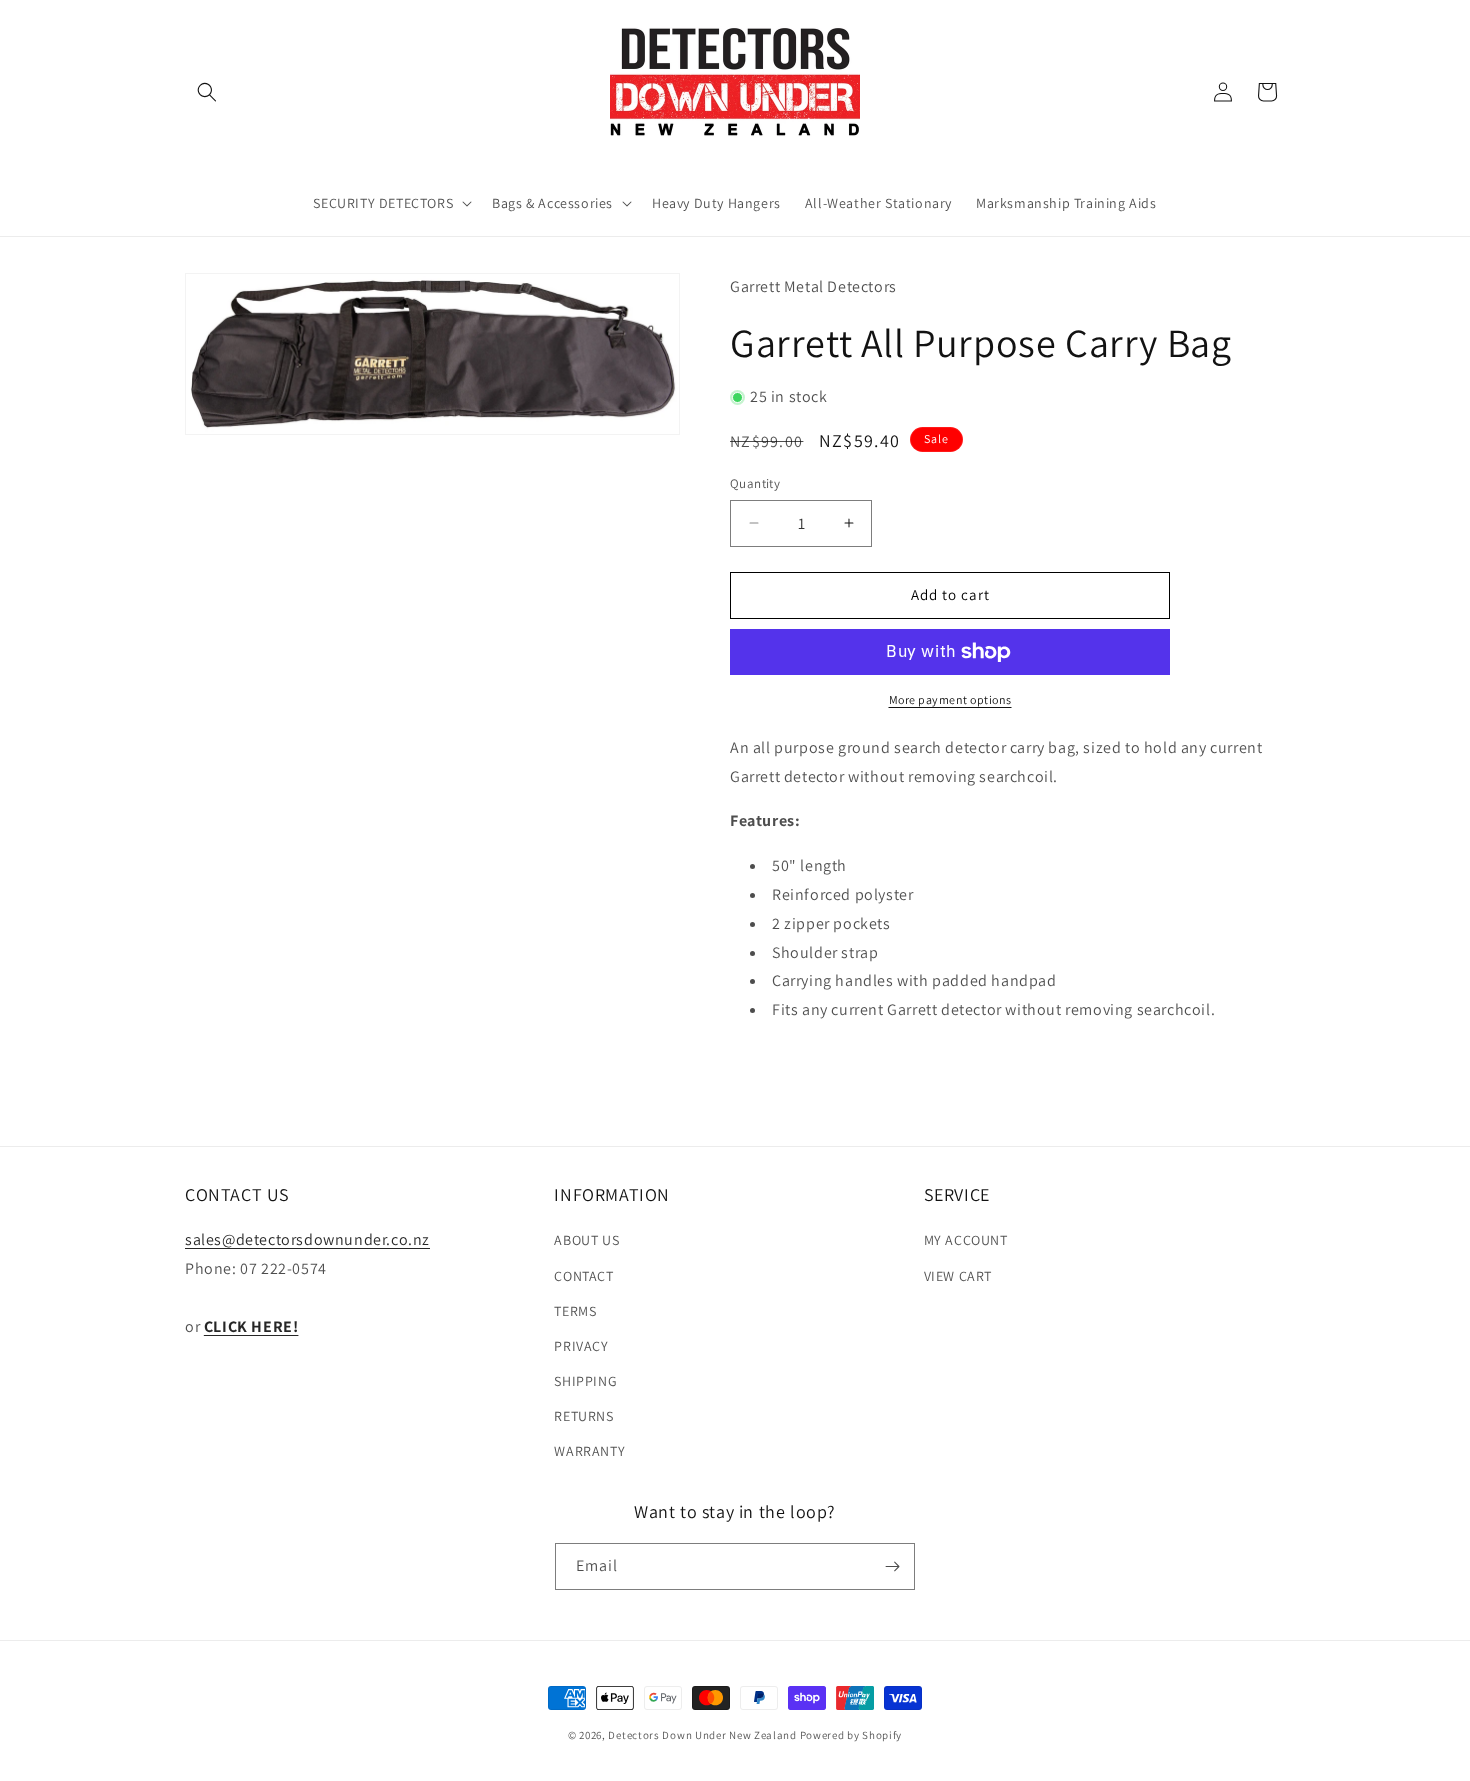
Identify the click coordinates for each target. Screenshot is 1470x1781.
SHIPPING (585, 1381)
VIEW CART (958, 1276)
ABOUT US (586, 1240)
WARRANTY (589, 1451)
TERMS (575, 1311)
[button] (207, 92)
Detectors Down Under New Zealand (702, 1735)
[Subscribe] (892, 1566)
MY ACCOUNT (966, 1240)
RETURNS (583, 1416)
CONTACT (583, 1276)
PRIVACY (581, 1346)
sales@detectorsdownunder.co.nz (307, 1239)
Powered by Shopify (851, 1735)
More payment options (950, 699)
